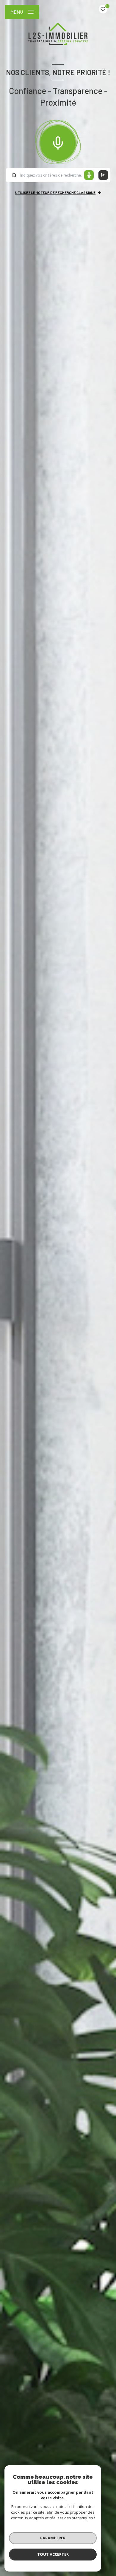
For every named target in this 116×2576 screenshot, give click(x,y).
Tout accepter (53, 2554)
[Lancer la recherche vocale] (58, 142)
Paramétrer (53, 2538)
